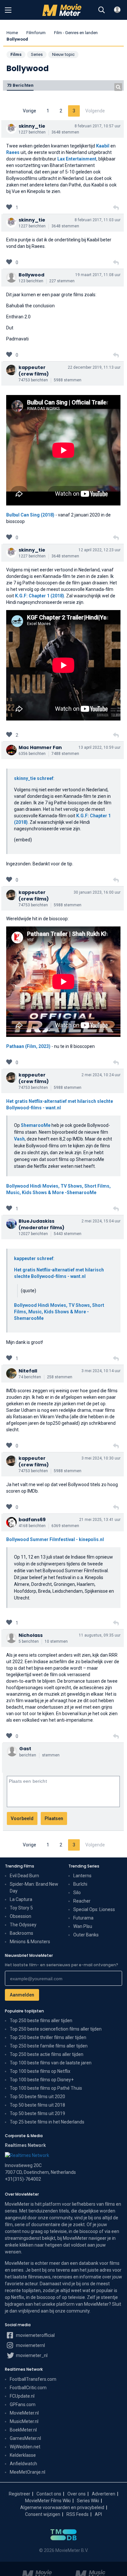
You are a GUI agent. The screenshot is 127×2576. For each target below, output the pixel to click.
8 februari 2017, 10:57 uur (98, 126)
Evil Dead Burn (24, 1876)
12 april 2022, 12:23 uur (99, 550)
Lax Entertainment (77, 159)
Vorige (29, 111)
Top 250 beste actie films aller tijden (47, 2054)
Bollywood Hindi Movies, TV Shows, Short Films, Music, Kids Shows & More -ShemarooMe (59, 1312)
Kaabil (103, 146)
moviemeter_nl (31, 2355)
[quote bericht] (116, 208)
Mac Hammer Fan (40, 747)
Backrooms (21, 1933)
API (98, 2514)
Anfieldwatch (23, 2464)
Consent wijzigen (43, 2514)
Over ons (77, 2494)
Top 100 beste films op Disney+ (42, 2080)
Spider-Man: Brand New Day (34, 1887)
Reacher (82, 1901)
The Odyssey (23, 1925)
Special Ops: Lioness (94, 1909)
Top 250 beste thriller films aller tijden (48, 2037)
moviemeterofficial (35, 2335)
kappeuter (32, 367)
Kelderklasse (23, 2455)
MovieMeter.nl (24, 2413)
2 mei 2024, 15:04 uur (101, 1221)
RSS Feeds (78, 2514)
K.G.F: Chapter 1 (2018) (40, 596)
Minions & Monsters (30, 1942)
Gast (25, 1749)
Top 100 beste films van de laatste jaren (51, 2063)
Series (37, 54)
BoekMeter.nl (23, 2430)
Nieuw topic (63, 54)
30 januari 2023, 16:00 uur (97, 892)
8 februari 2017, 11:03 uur (98, 220)
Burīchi (80, 1884)
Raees (13, 152)
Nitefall (28, 1371)
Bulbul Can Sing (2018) (30, 515)
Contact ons (49, 2494)
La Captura (21, 1899)
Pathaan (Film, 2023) (29, 1046)
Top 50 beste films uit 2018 (37, 2105)
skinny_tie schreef (34, 778)
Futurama (83, 1918)
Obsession (21, 1916)
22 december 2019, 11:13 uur (94, 367)
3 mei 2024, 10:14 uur (101, 1371)
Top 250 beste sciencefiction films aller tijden (56, 2029)
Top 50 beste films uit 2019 (37, 2113)
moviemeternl (30, 2345)
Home (12, 33)
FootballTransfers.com (33, 2379)
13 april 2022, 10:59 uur (99, 747)
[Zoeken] (102, 10)
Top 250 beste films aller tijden (41, 2021)
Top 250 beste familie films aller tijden (49, 2046)
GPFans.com (23, 2404)
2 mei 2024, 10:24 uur (101, 1075)
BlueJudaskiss (36, 1221)
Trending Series (84, 1866)
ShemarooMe (36, 1125)
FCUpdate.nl (22, 2396)
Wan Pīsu (83, 1926)
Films (16, 54)
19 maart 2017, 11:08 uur (98, 275)
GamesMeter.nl (25, 2438)
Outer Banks (86, 1935)
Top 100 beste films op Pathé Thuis (46, 2088)
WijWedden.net (25, 2447)
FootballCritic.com (28, 2388)
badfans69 (32, 1520)
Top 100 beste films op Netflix (40, 2071)
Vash (19, 1139)
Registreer (20, 2494)
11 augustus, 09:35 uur (100, 1635)
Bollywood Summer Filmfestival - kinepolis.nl (55, 1539)
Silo (77, 1893)
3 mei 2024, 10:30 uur (101, 1458)
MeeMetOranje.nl (28, 2472)
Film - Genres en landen (76, 33)
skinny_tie (32, 126)
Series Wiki (88, 2501)
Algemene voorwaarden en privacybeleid (62, 2507)
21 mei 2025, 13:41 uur (100, 1520)
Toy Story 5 (21, 1908)
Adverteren (104, 2494)
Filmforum (36, 33)
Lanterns (82, 1876)
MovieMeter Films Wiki (48, 2501)
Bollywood (31, 275)
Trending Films (20, 1866)
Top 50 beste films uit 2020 (37, 2097)
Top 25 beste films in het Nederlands (47, 2122)
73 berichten (20, 85)
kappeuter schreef (34, 1258)
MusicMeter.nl (24, 2421)
